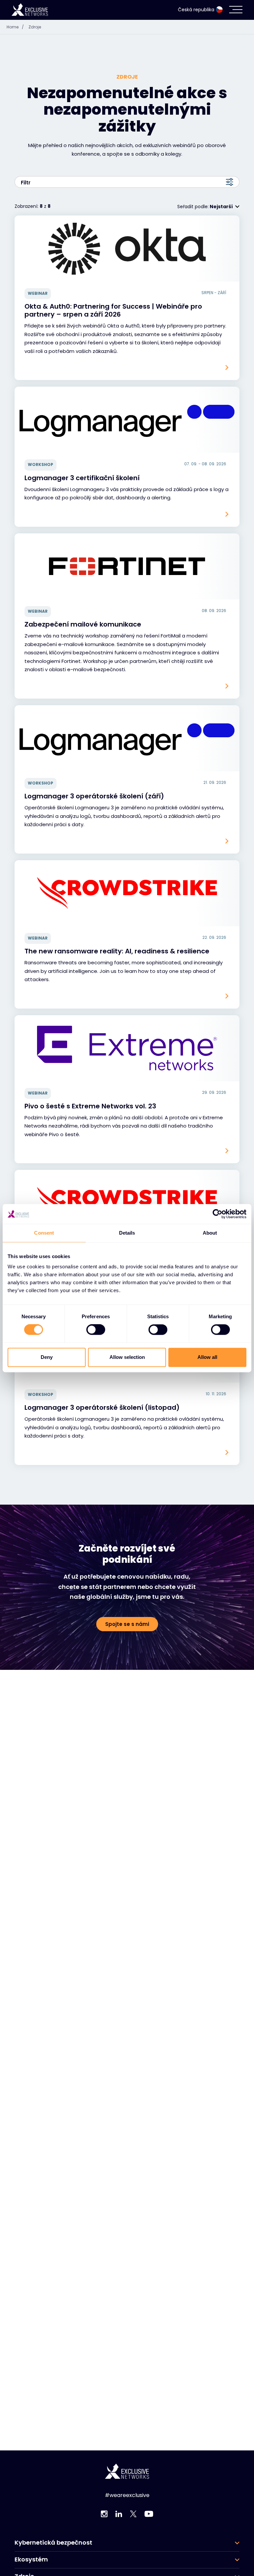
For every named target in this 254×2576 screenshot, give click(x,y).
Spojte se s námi (127, 1624)
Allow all (207, 1357)
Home (15, 27)
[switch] (96, 1330)
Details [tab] (127, 1233)
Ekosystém (31, 2559)
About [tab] (210, 1233)
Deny (47, 1357)
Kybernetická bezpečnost (53, 2543)
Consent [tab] (44, 1233)
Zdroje (35, 27)
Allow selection (127, 1357)
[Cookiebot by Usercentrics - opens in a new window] (217, 1214)
